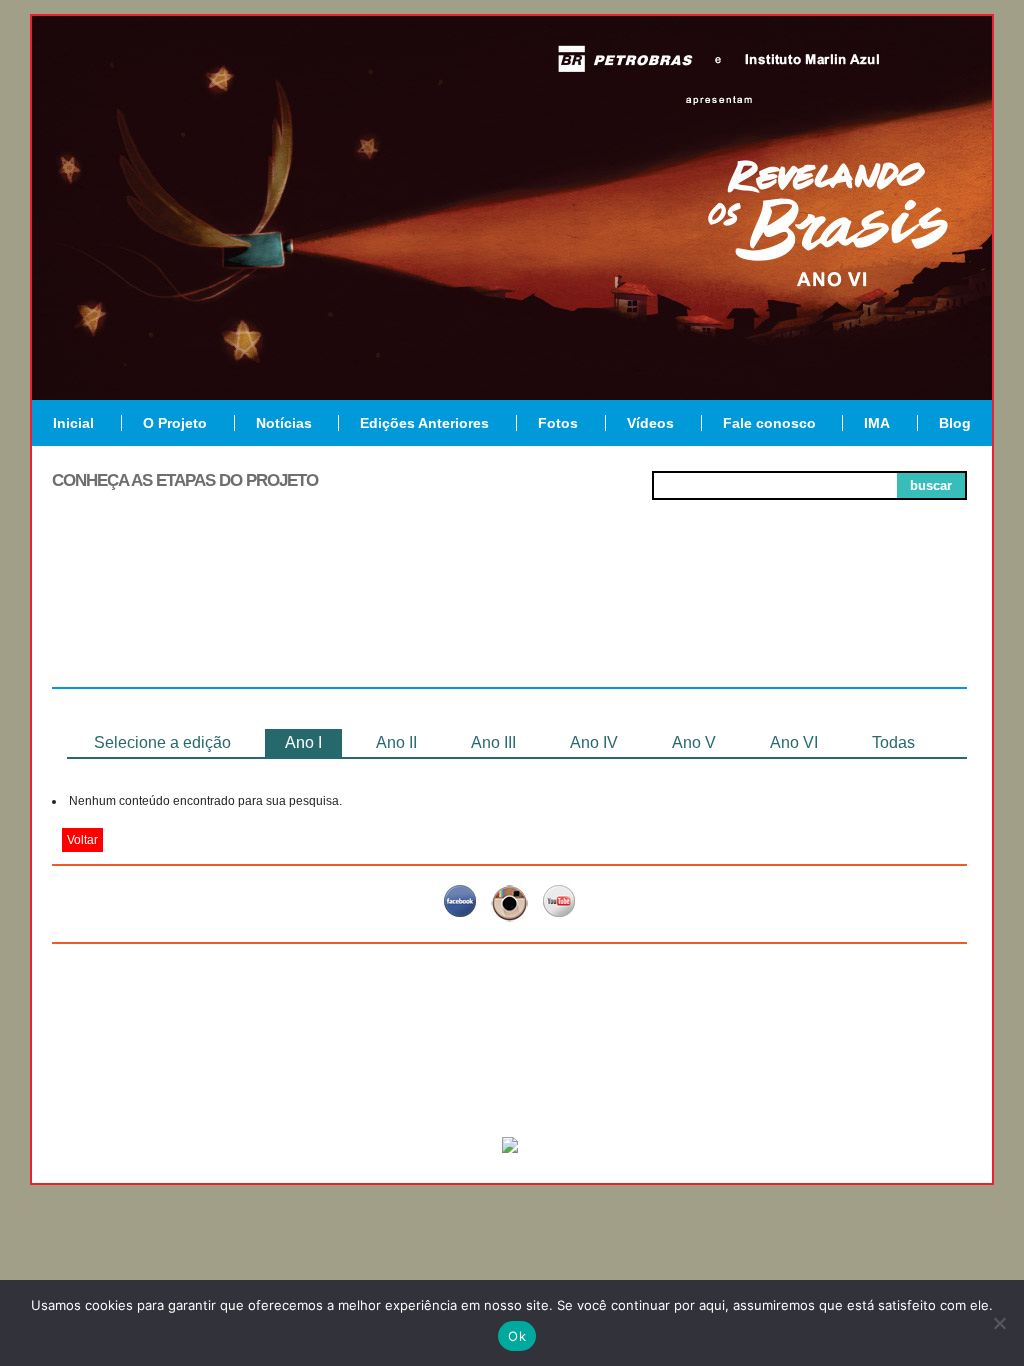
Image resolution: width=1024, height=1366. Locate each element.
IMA (877, 423)
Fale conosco (769, 423)
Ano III (493, 742)
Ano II (396, 742)
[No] (999, 1323)
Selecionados (327, 614)
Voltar (82, 840)
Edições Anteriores (424, 423)
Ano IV (594, 742)
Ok (517, 1336)
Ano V (694, 742)
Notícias (284, 423)
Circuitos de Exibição (875, 622)
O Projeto (175, 423)
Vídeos (650, 423)
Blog (955, 423)
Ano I (303, 742)
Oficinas (509, 614)
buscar (931, 485)
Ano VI (794, 742)
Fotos (558, 423)
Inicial (73, 423)
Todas (893, 742)
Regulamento (143, 614)
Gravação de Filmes (693, 622)
